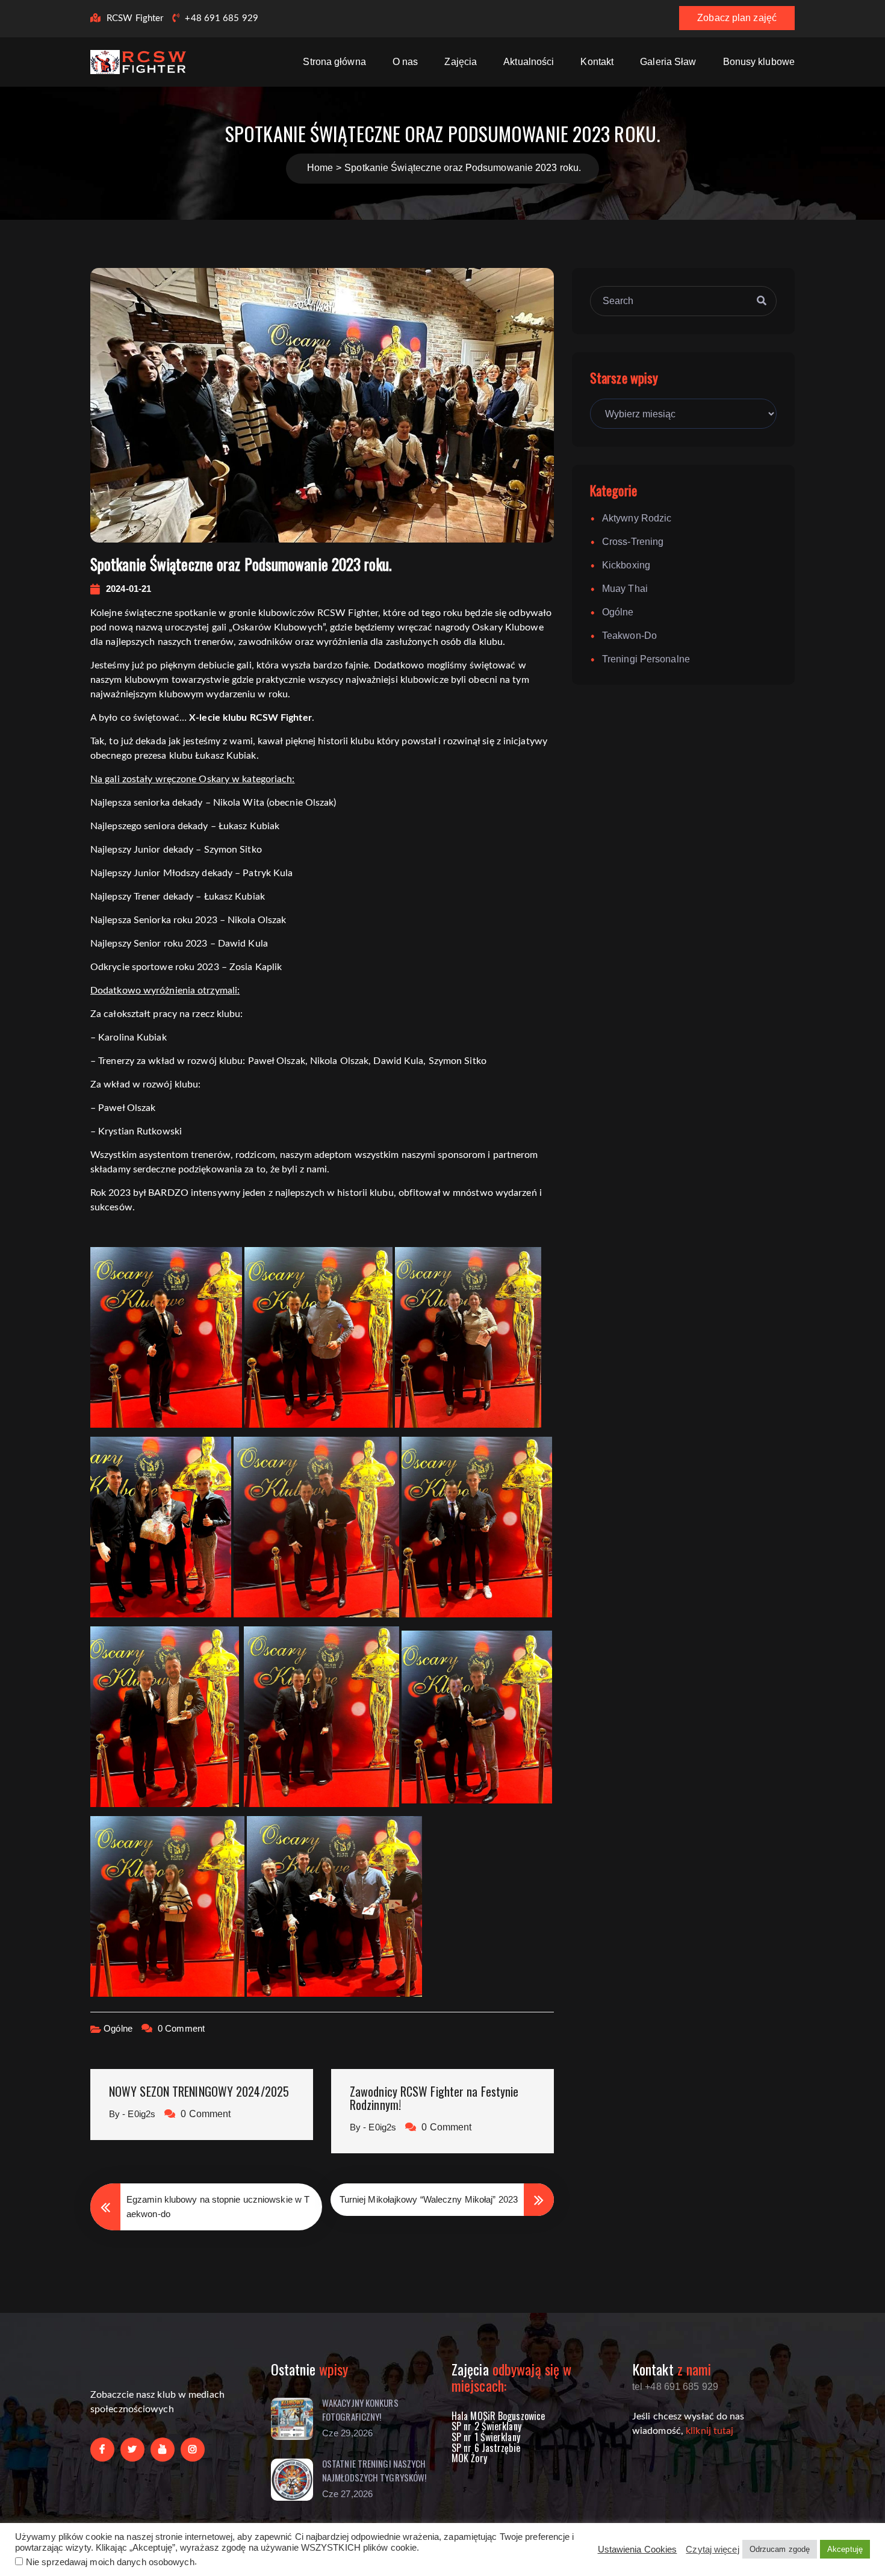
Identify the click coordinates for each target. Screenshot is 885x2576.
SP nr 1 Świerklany (486, 2437)
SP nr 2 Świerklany (486, 2426)
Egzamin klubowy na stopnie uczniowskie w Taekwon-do (218, 2207)
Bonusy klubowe (759, 62)
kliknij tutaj (710, 2431)
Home (320, 168)
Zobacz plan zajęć (737, 18)
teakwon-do (629, 636)
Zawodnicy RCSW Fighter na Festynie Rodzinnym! (434, 2098)
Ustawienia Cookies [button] (638, 2550)
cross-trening (633, 542)
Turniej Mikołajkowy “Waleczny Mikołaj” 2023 (429, 2199)
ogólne (118, 2028)
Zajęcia (461, 62)
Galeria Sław (668, 62)
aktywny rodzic (637, 518)
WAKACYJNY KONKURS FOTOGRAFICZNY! (360, 2410)
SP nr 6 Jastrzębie (486, 2448)
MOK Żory (469, 2458)
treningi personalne (646, 659)
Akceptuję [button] (845, 2549)
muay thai (625, 589)
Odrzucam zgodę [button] (780, 2549)
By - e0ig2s (132, 2114)
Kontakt (597, 62)
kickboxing (626, 565)
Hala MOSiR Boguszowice (498, 2416)
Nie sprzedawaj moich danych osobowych (110, 2562)
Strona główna (334, 62)
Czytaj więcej (712, 2550)
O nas (405, 62)
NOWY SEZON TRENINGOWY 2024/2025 (199, 2091)
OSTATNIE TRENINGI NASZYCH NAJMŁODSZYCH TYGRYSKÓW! (374, 2470)
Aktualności (529, 62)
